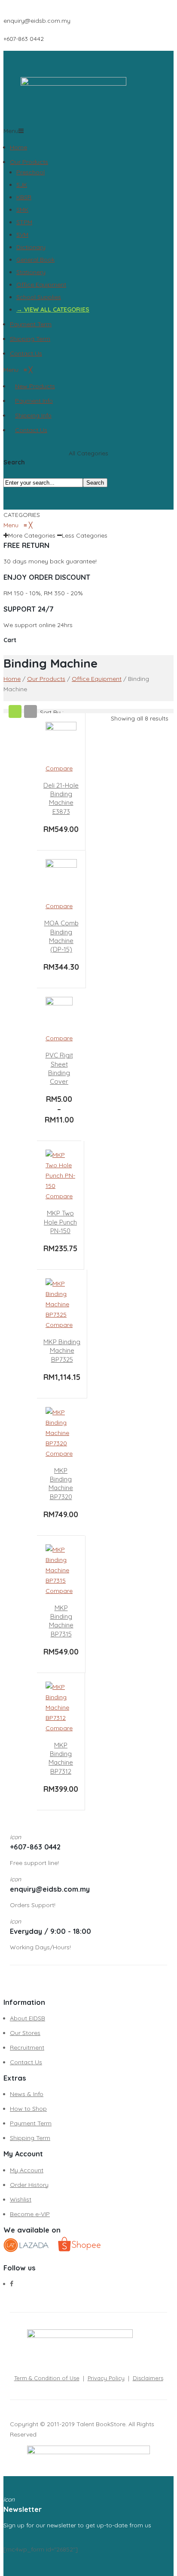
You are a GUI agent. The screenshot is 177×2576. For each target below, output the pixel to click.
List (31, 711)
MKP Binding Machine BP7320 (61, 1484)
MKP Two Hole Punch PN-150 (60, 1222)
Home (18, 147)
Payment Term (31, 324)
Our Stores (25, 2033)
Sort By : (52, 712)
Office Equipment (41, 285)
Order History (29, 2185)
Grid (15, 711)
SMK (22, 210)
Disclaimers (148, 2378)
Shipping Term (30, 339)
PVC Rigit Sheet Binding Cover (59, 1068)
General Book (35, 260)
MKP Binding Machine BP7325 (62, 1351)
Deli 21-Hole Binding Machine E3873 (61, 798)
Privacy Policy (106, 2378)
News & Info (27, 2094)
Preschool (31, 172)
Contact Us (26, 353)
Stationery (31, 272)
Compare (59, 768)
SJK (22, 185)
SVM (22, 235)
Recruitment (27, 2047)
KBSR (24, 197)
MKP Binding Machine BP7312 (61, 1758)
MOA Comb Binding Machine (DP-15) (61, 936)
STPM (24, 222)
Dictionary (31, 247)
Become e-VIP (30, 2214)
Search (95, 483)
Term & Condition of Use (47, 2378)
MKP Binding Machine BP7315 (61, 1621)
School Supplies (39, 297)
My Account (27, 2170)
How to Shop (28, 2109)
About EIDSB (27, 2018)
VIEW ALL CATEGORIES (57, 309)
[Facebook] (12, 2284)
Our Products (29, 162)
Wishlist (21, 2199)
